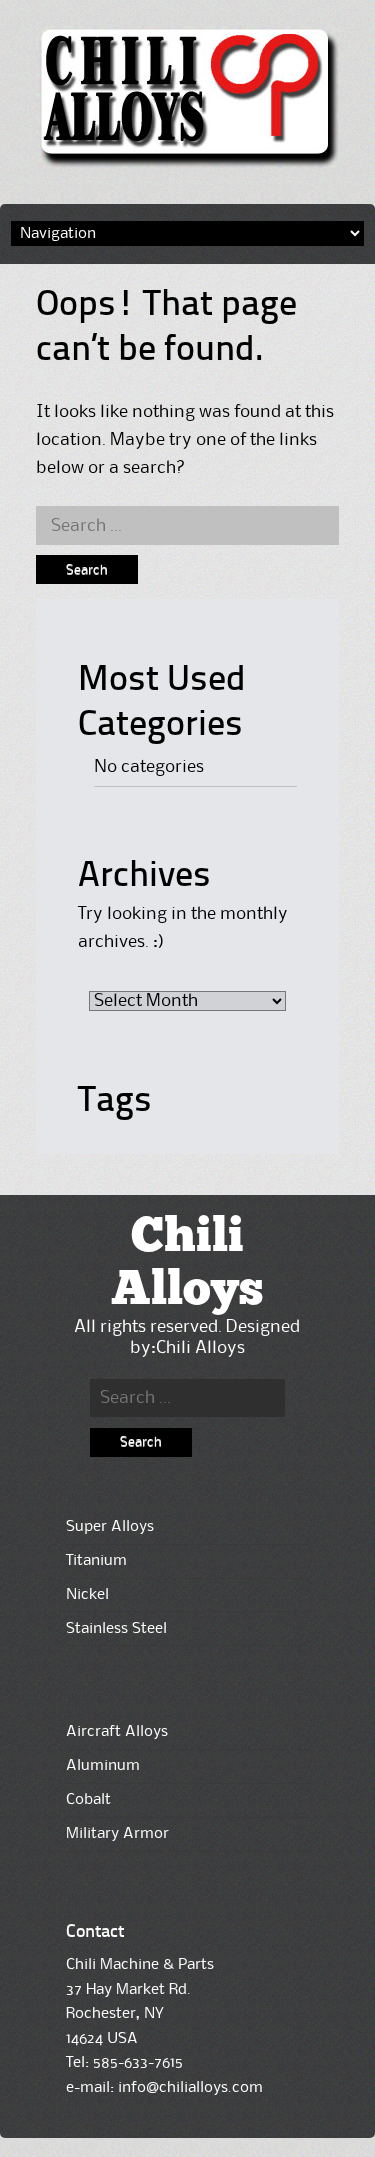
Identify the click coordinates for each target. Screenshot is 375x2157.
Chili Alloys (187, 1264)
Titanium (96, 1561)
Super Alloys (110, 1527)
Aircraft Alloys (117, 1732)
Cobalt (88, 1800)
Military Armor (117, 1834)
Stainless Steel (116, 1629)
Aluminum (103, 1766)
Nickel (87, 1595)
